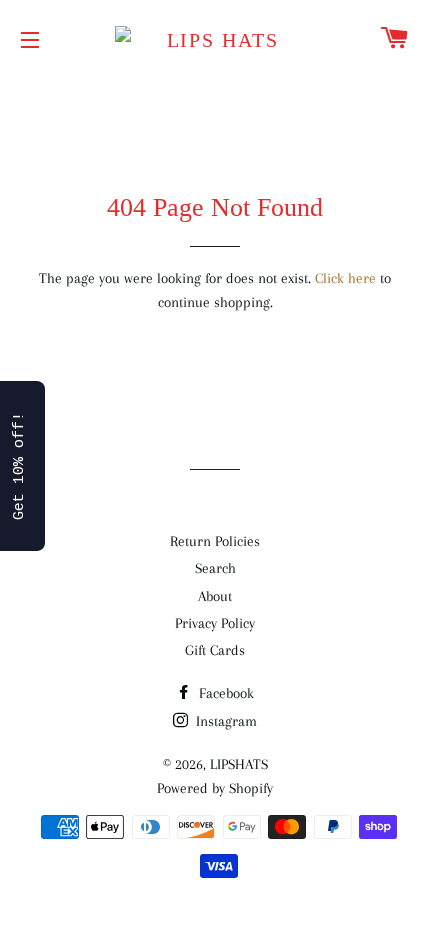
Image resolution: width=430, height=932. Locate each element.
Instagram (224, 721)
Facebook (224, 693)
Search (215, 568)
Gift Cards (215, 650)
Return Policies (215, 541)
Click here (345, 278)
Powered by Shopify (215, 788)
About (215, 596)
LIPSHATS (239, 764)
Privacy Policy (215, 623)
